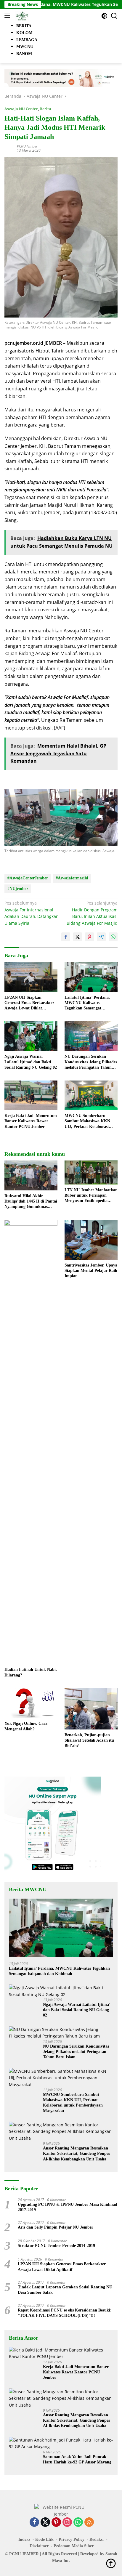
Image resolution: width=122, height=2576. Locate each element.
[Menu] (8, 16)
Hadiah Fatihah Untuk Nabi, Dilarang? (31, 1672)
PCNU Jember (27, 146)
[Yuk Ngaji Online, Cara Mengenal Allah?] (31, 1703)
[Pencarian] (114, 16)
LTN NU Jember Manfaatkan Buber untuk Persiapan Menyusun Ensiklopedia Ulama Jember (91, 1196)
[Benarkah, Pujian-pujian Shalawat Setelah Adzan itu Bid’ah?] (91, 1709)
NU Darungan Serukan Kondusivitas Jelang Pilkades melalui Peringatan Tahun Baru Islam (91, 1062)
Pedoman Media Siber (74, 2546)
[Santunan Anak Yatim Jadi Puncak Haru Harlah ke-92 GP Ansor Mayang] (61, 2443)
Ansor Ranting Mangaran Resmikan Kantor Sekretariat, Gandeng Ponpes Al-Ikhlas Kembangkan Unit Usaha (76, 2153)
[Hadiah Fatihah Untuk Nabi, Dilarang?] (31, 1442)
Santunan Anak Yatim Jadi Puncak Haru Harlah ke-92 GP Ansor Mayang (77, 2459)
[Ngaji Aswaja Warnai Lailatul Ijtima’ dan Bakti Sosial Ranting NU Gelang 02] (31, 1036)
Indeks (24, 2539)
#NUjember (18, 889)
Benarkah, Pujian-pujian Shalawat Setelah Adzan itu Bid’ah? (89, 1740)
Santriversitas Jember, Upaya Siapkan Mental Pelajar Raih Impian (91, 1271)
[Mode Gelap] (104, 16)
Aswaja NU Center (21, 109)
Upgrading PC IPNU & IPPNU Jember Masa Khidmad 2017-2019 (68, 2207)
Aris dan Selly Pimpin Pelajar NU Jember (56, 2227)
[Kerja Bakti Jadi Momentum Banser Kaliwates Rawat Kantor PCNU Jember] (31, 1095)
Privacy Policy (72, 2539)
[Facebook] (34, 2523)
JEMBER (30, 2554)
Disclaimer (39, 2546)
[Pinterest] (56, 2523)
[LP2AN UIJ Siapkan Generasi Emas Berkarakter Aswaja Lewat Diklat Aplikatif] (31, 977)
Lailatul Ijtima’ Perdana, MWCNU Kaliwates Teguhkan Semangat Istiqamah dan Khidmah (87, 1003)
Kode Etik (44, 2539)
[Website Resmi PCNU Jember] (21, 16)
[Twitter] (45, 2523)
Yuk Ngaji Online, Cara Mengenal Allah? (26, 1726)
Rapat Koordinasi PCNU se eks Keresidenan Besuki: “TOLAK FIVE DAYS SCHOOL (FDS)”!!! (65, 2313)
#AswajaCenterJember (28, 878)
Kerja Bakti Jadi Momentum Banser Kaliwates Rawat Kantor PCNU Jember (31, 1121)
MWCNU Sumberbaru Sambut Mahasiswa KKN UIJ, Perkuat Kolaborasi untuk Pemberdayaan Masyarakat (87, 1121)
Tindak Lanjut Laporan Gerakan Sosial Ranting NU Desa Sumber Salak (65, 2290)
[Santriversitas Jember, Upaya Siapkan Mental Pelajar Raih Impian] (91, 1240)
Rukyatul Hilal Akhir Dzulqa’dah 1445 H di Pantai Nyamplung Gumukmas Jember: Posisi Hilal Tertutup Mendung (31, 1202)
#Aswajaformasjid (72, 878)
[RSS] (89, 2523)
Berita (45, 109)
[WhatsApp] (78, 2523)
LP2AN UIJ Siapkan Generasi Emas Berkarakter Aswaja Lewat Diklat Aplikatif (29, 1003)
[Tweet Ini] (78, 937)
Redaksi (97, 2539)
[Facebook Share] (66, 937)
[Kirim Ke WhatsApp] (113, 937)
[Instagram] (67, 2523)
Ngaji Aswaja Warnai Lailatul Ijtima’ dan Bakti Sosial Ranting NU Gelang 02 (31, 1062)
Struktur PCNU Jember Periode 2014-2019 (56, 2246)
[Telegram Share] (101, 937)
